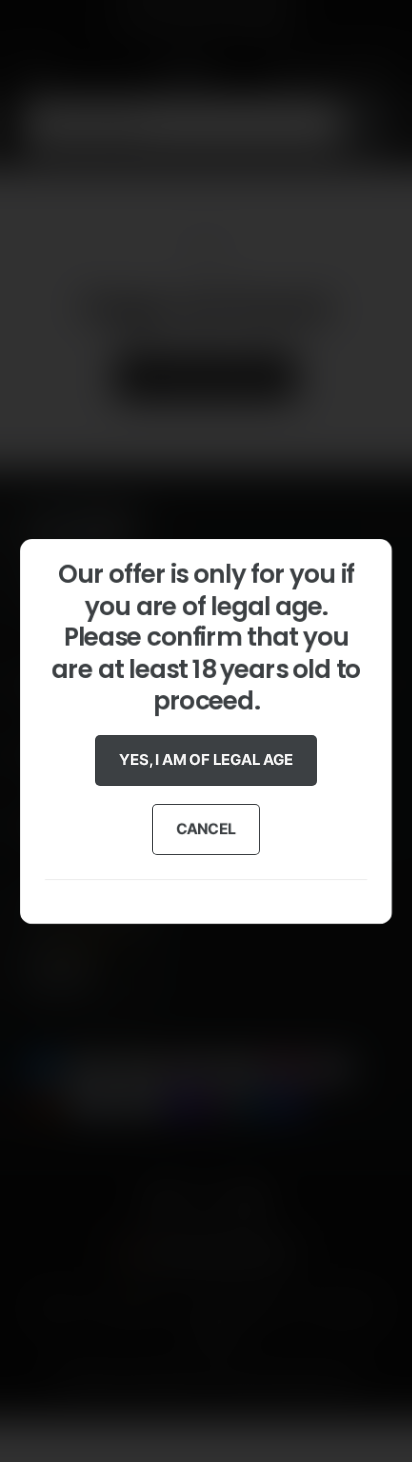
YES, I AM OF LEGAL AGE (205, 759)
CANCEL (206, 828)
